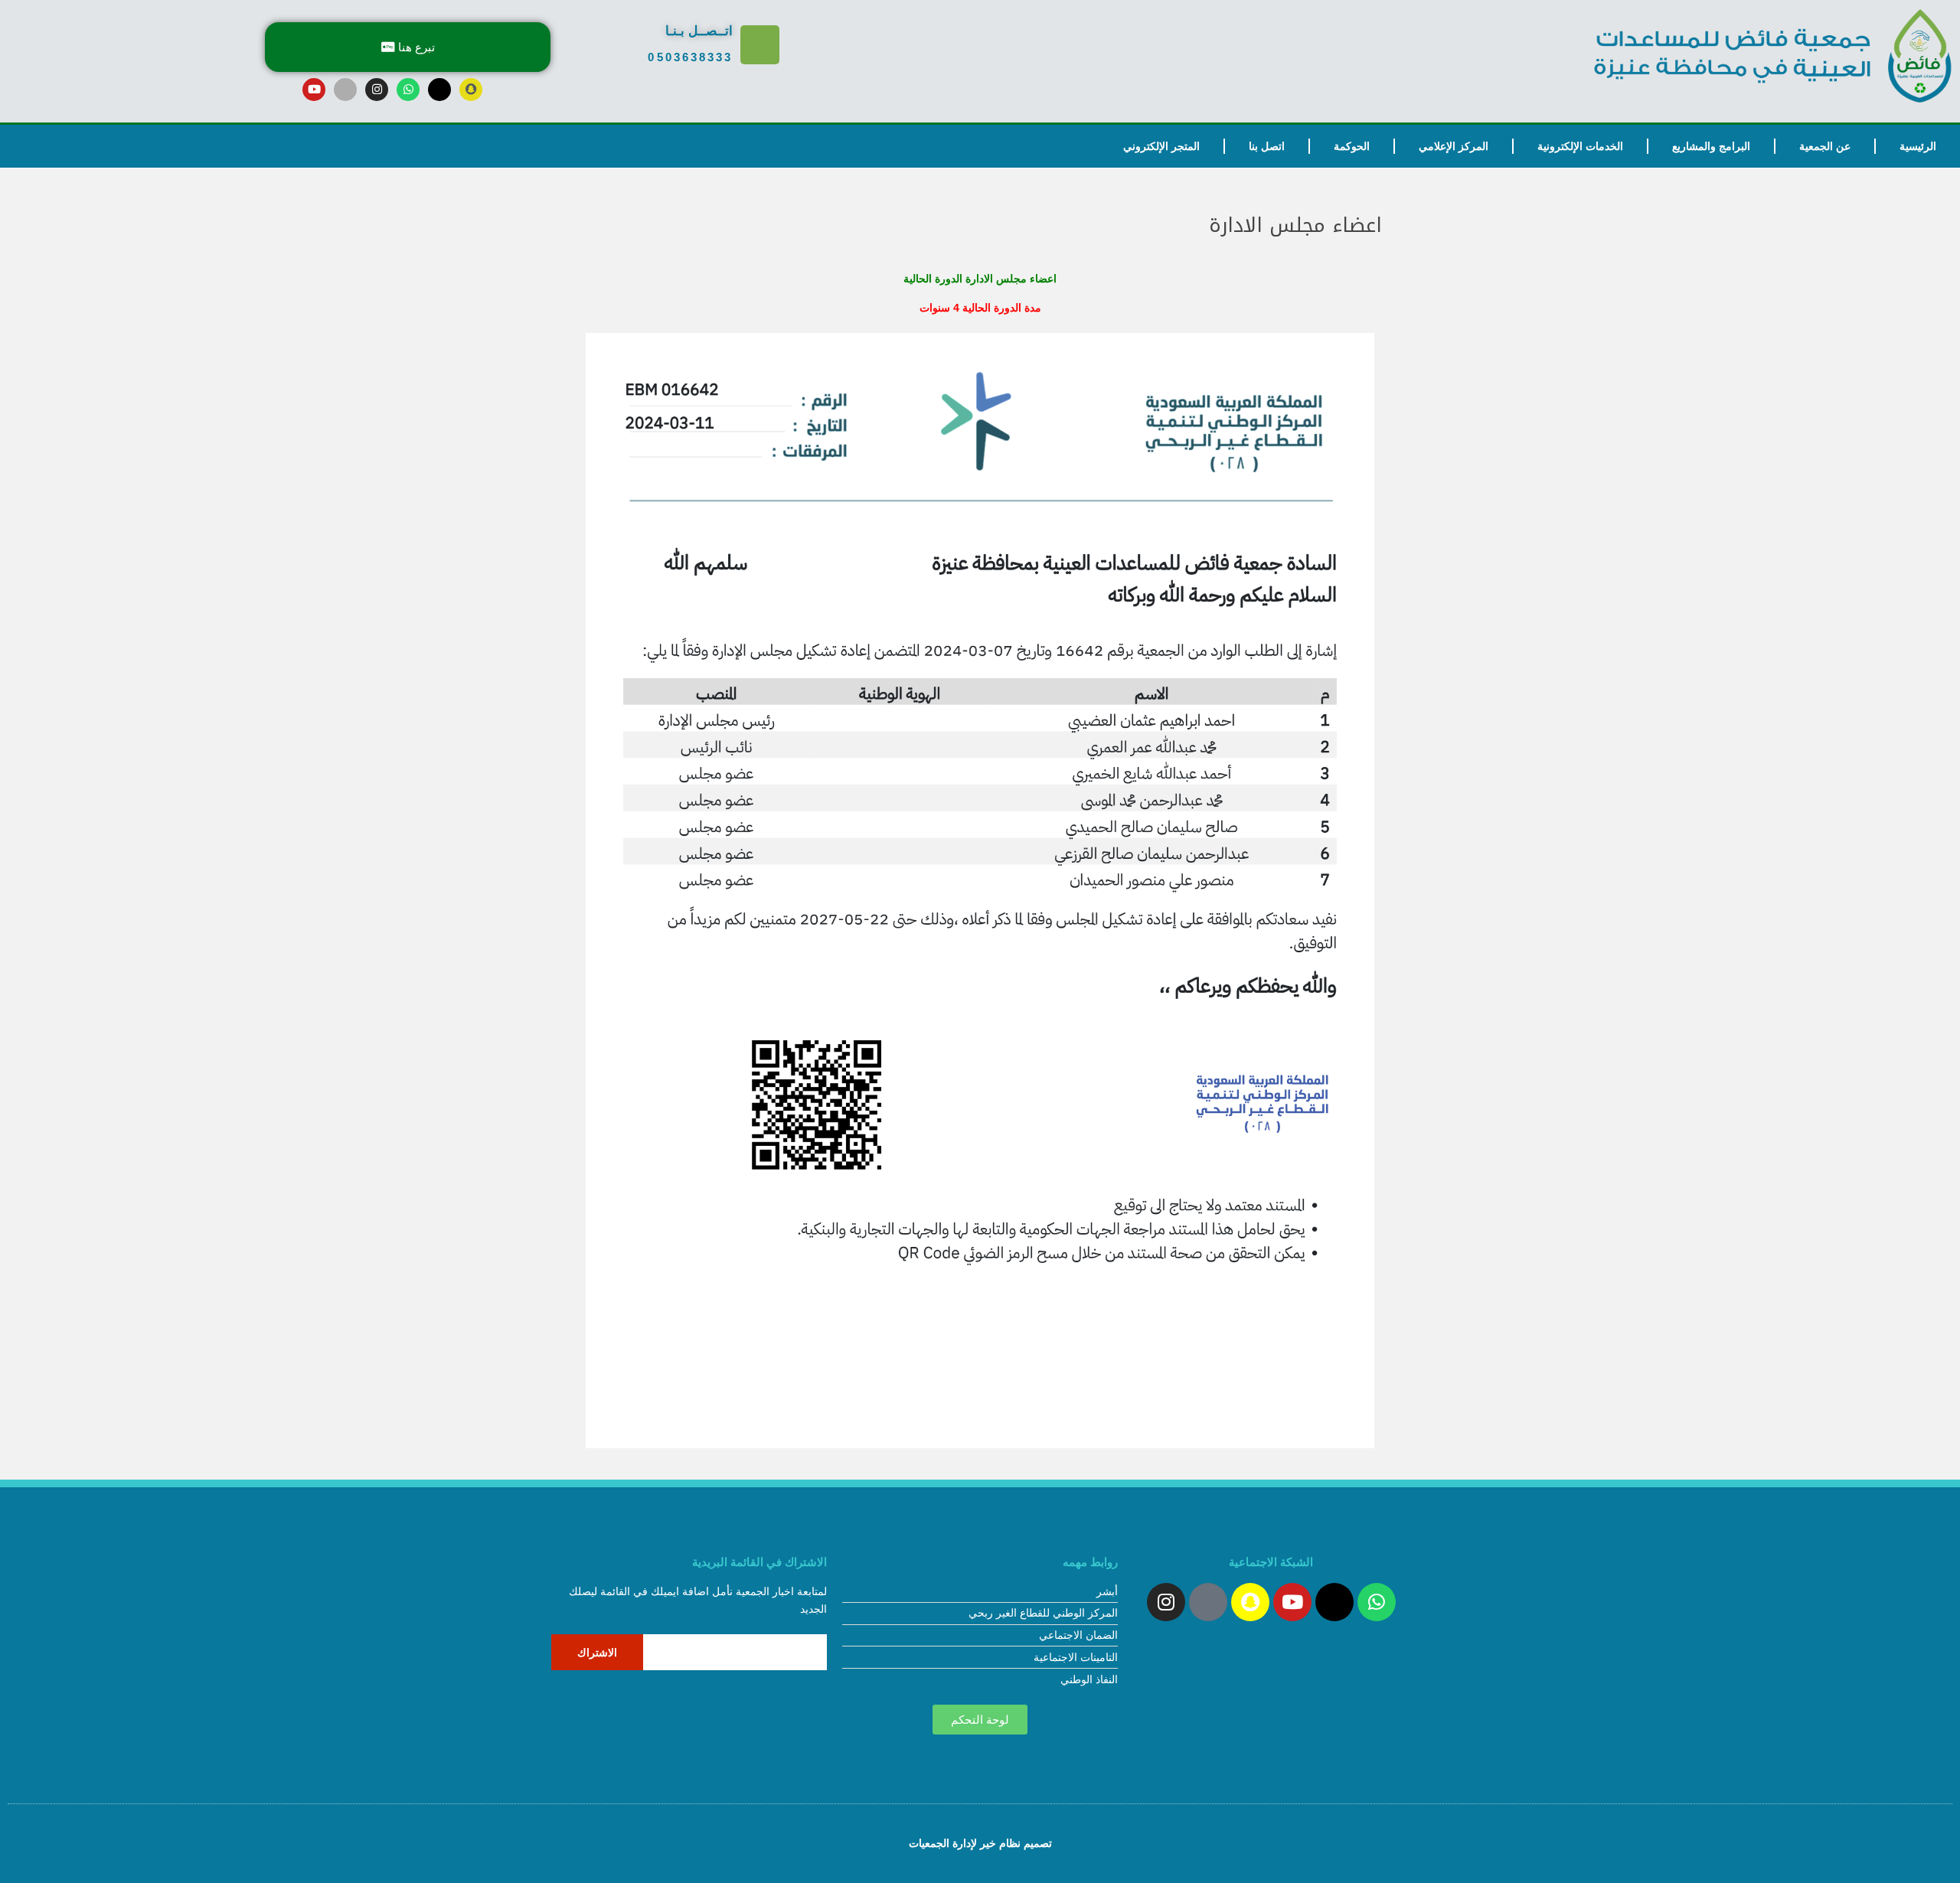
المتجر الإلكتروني (1161, 146)
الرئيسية (1918, 146)
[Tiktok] (345, 90)
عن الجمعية (1825, 146)
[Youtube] (314, 90)
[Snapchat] (471, 90)
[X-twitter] (439, 90)
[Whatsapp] (408, 90)
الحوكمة (1352, 146)
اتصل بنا (1267, 146)
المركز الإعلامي (1454, 146)
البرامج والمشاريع (1711, 146)
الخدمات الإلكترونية (1580, 146)
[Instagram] (377, 90)
